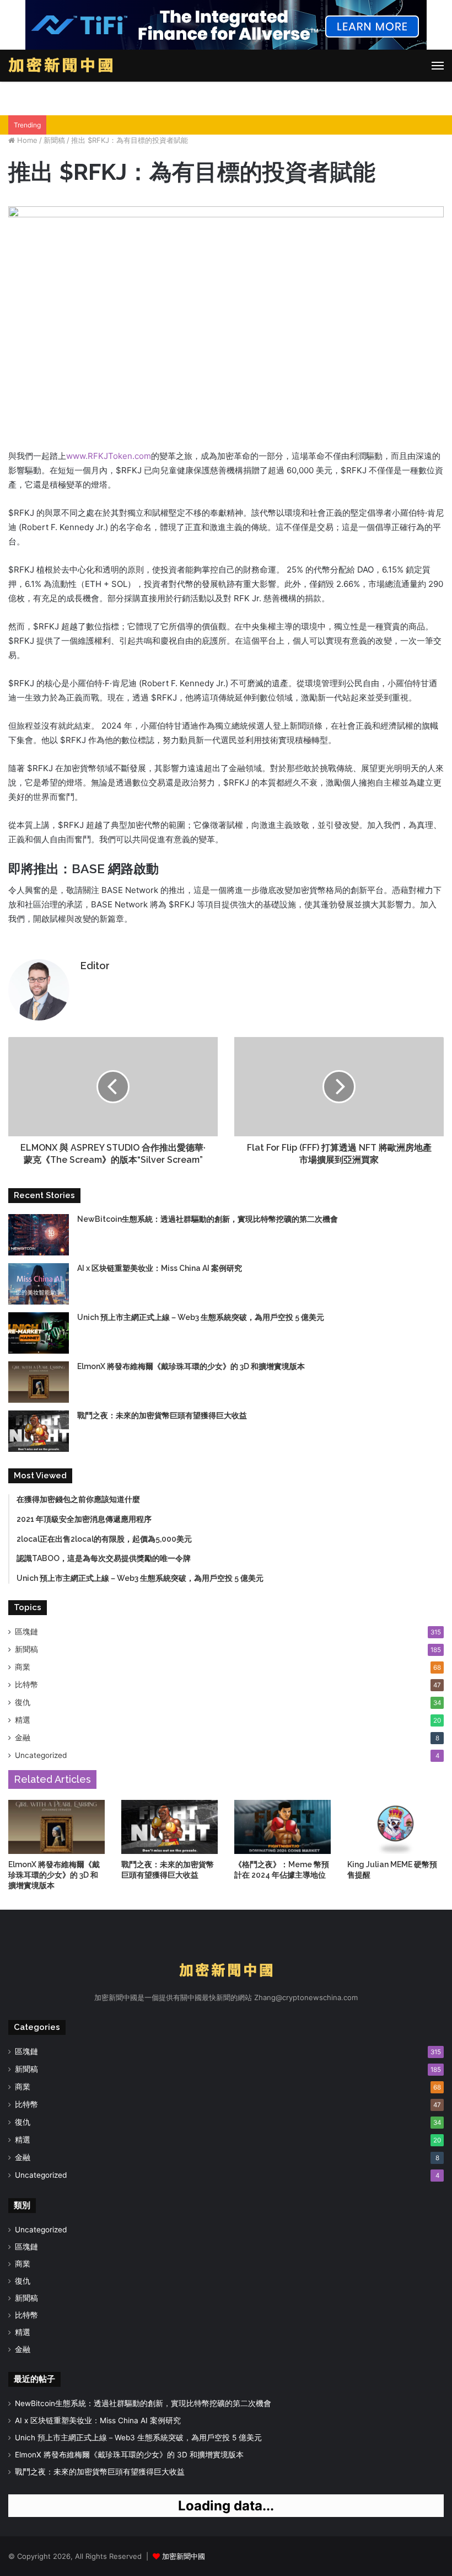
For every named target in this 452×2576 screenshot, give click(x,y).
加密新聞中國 (184, 2556)
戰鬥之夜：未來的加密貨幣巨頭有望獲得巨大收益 (162, 1415)
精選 (23, 1720)
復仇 (23, 1702)
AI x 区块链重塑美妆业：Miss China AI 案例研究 (160, 1268)
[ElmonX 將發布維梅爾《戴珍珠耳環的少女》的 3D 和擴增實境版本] (39, 1382)
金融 (23, 1738)
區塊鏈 (26, 1632)
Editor (95, 966)
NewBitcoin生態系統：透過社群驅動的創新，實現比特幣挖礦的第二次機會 (208, 1219)
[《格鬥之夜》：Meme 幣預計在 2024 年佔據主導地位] (282, 1827)
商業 (23, 1667)
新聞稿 (54, 140)
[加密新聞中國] (61, 66)
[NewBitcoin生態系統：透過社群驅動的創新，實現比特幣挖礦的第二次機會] (39, 1235)
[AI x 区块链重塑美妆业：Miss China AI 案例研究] (39, 1284)
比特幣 (26, 1685)
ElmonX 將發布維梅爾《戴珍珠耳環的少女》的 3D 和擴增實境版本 (191, 1366)
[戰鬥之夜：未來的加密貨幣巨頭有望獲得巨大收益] (39, 1431)
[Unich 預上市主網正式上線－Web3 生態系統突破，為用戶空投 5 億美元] (39, 1333)
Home (26, 140)
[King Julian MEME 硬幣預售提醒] (396, 1827)
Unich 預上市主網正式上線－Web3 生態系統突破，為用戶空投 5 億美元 (201, 1317)
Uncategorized (41, 1755)
